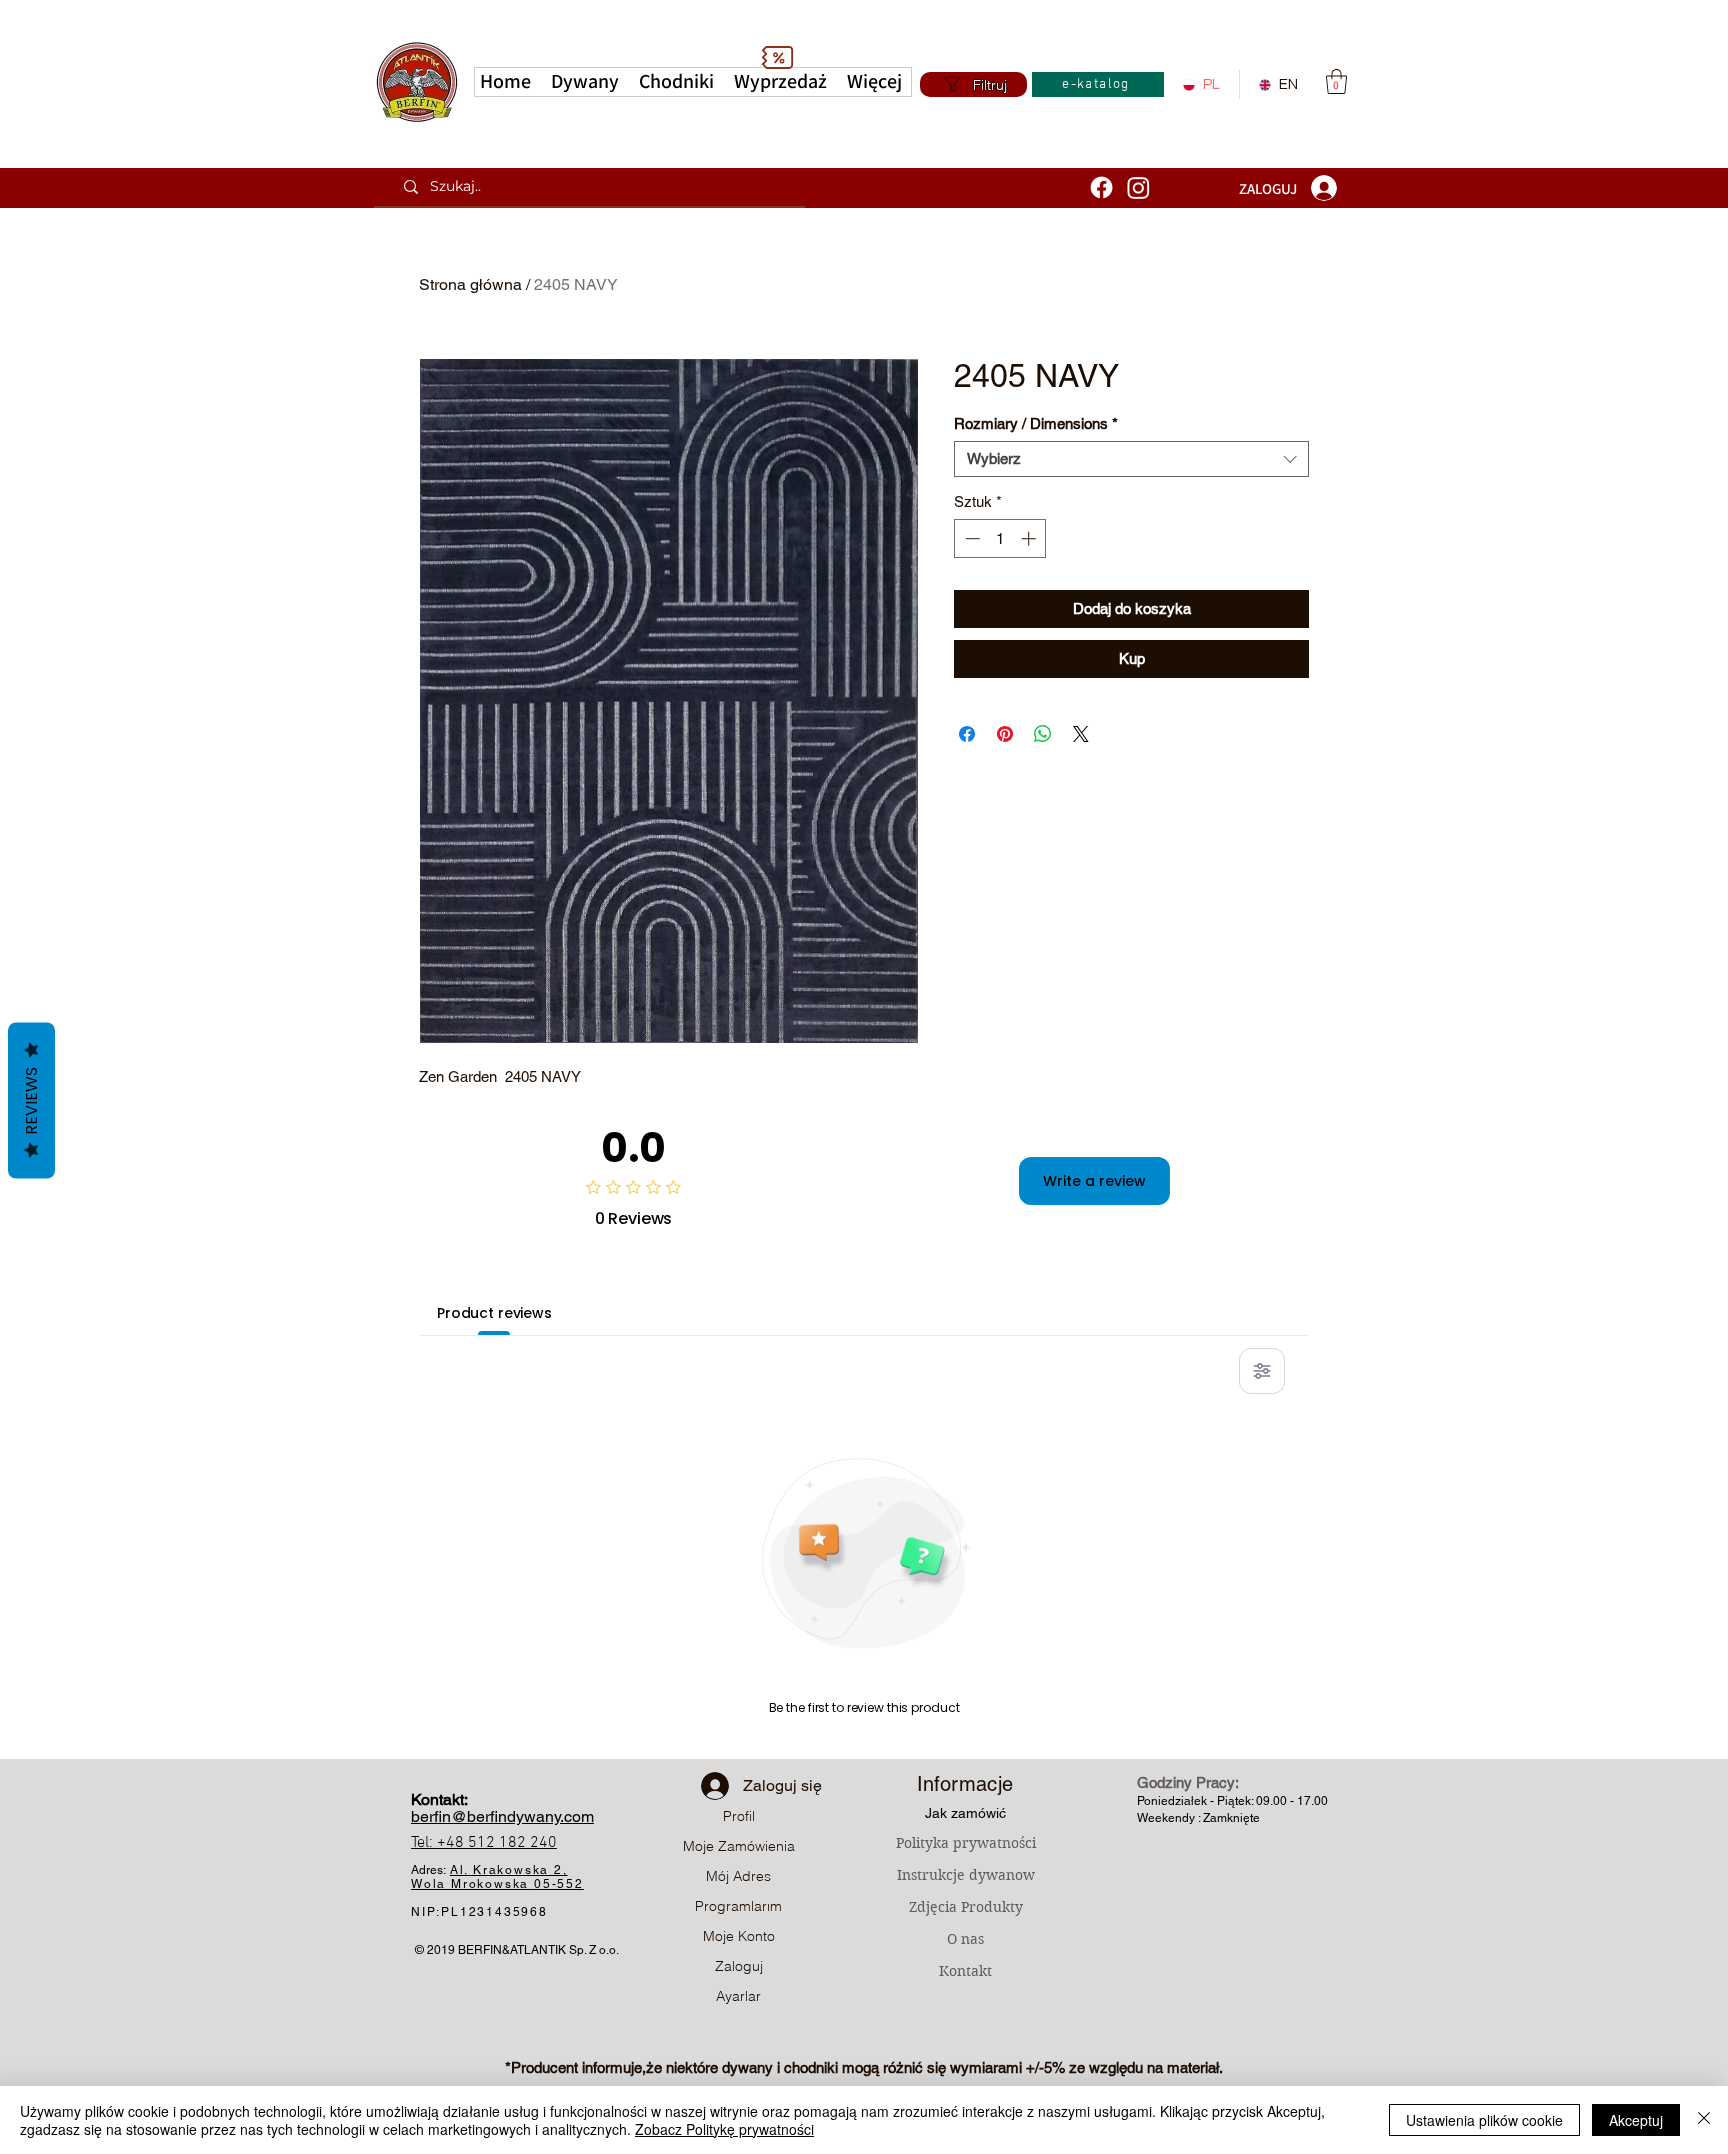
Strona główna (470, 284)
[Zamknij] (1704, 2120)
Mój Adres (738, 1876)
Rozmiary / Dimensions (1036, 423)
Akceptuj (1636, 2120)
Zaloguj (739, 1966)
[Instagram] (1138, 187)
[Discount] (777, 57)
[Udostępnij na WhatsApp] (1043, 734)
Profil (739, 1816)
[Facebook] (1101, 187)
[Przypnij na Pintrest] (1005, 734)
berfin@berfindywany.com (502, 1816)
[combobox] (1131, 459)
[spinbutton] (1000, 538)
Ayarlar (738, 1996)
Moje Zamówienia (739, 1846)
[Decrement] (970, 538)
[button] (874, 82)
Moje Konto (739, 1936)
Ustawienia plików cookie (1484, 2120)
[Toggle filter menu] (1262, 1371)
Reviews (31, 1101)
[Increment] (1030, 538)
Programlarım (738, 1906)
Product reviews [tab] (494, 1313)
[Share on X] (1081, 734)
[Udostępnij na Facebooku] (967, 734)
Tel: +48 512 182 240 (484, 1843)
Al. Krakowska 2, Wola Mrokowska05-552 (497, 1877)
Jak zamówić (965, 1813)
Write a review (1094, 1181)
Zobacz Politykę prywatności (724, 2129)
